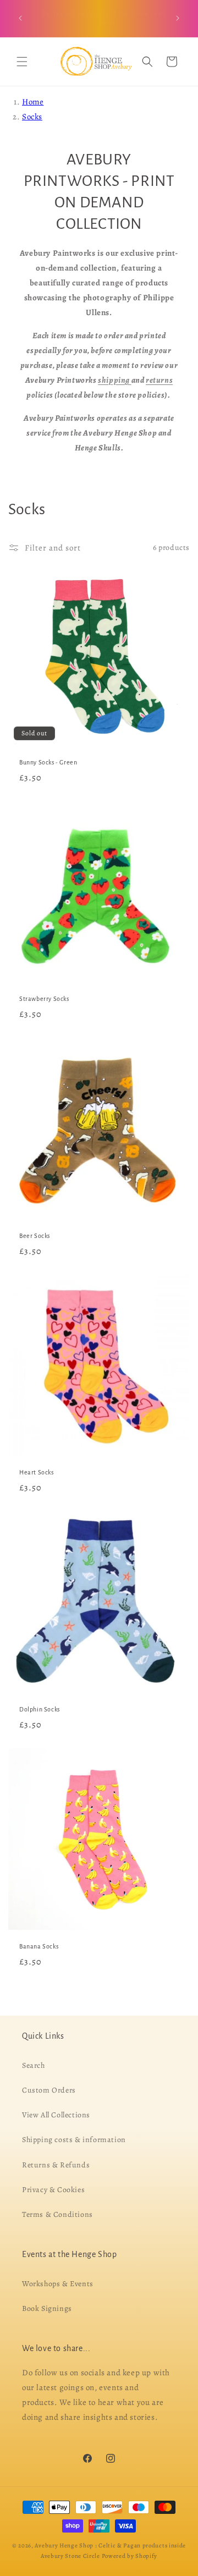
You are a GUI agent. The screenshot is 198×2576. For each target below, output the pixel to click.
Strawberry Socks (44, 999)
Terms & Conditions (57, 2214)
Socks (32, 117)
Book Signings (47, 2308)
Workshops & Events (58, 2283)
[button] (22, 62)
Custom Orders (49, 2090)
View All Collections (56, 2115)
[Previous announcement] (20, 18)
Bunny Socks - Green (48, 762)
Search (34, 2065)
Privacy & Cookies (53, 2189)
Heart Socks (37, 1472)
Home (33, 102)
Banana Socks (39, 1946)
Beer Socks (35, 1236)
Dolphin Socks (40, 1709)
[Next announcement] (178, 18)
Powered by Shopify (130, 2555)
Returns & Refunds (56, 2164)
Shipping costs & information (74, 2140)
